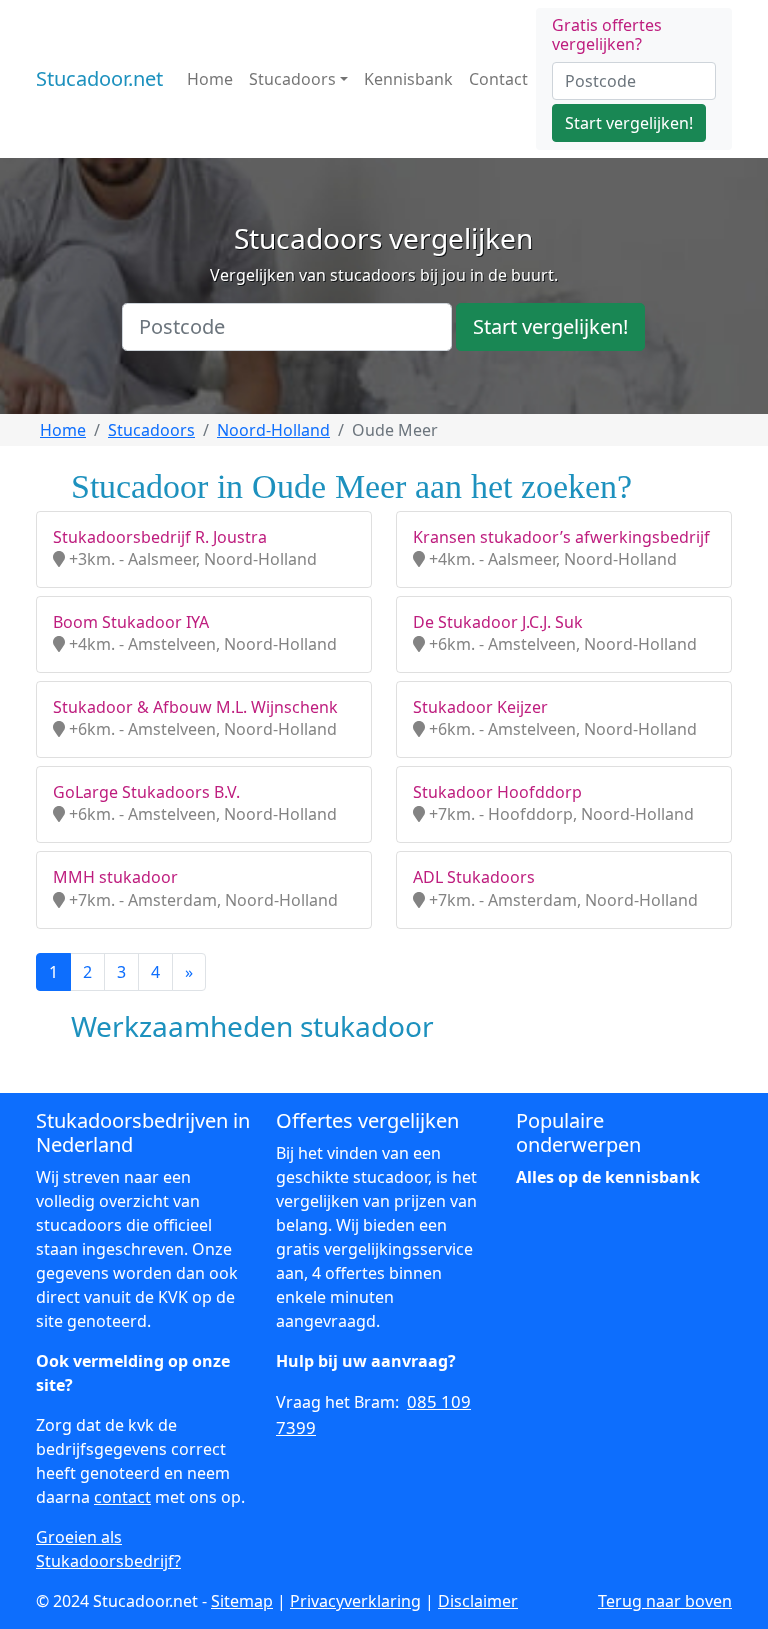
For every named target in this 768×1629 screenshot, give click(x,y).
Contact (498, 79)
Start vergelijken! (629, 123)
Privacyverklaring (355, 1601)
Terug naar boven (665, 1601)
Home (210, 79)
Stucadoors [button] (292, 79)
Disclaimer (478, 1601)
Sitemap (242, 1601)
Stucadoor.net (99, 78)
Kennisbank (408, 79)
